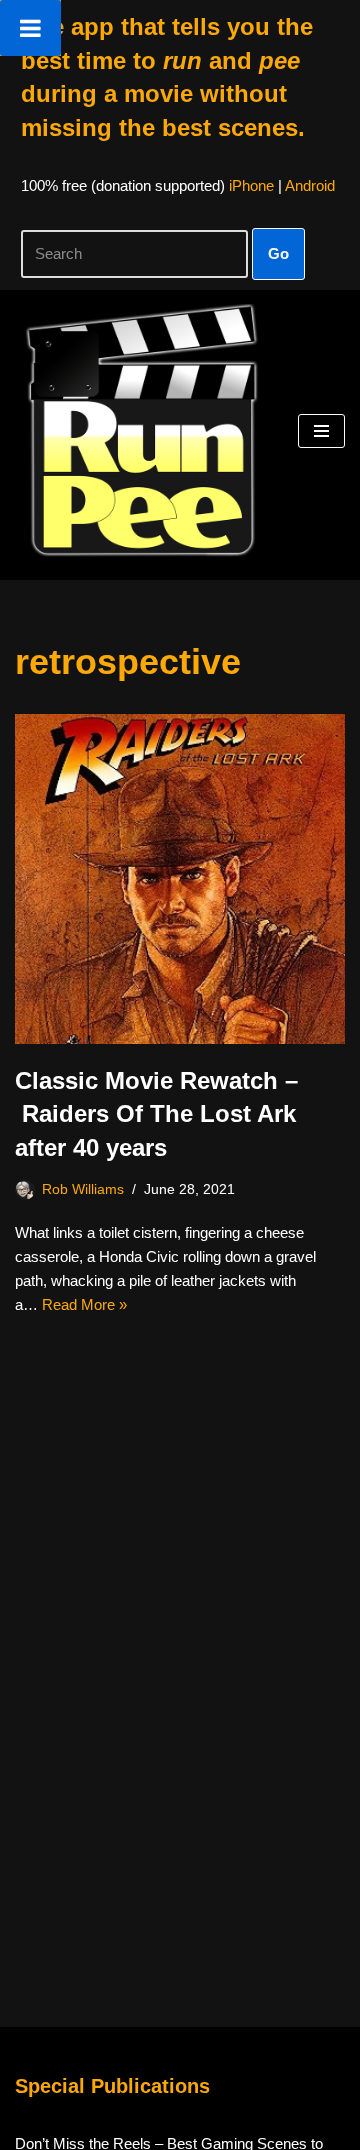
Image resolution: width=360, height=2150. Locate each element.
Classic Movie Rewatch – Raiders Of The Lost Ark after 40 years (156, 1114)
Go (278, 253)
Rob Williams (83, 1189)
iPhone (251, 185)
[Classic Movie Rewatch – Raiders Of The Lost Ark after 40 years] (180, 879)
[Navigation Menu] (321, 431)
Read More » (84, 1304)
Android (310, 185)
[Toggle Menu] (30, 28)
